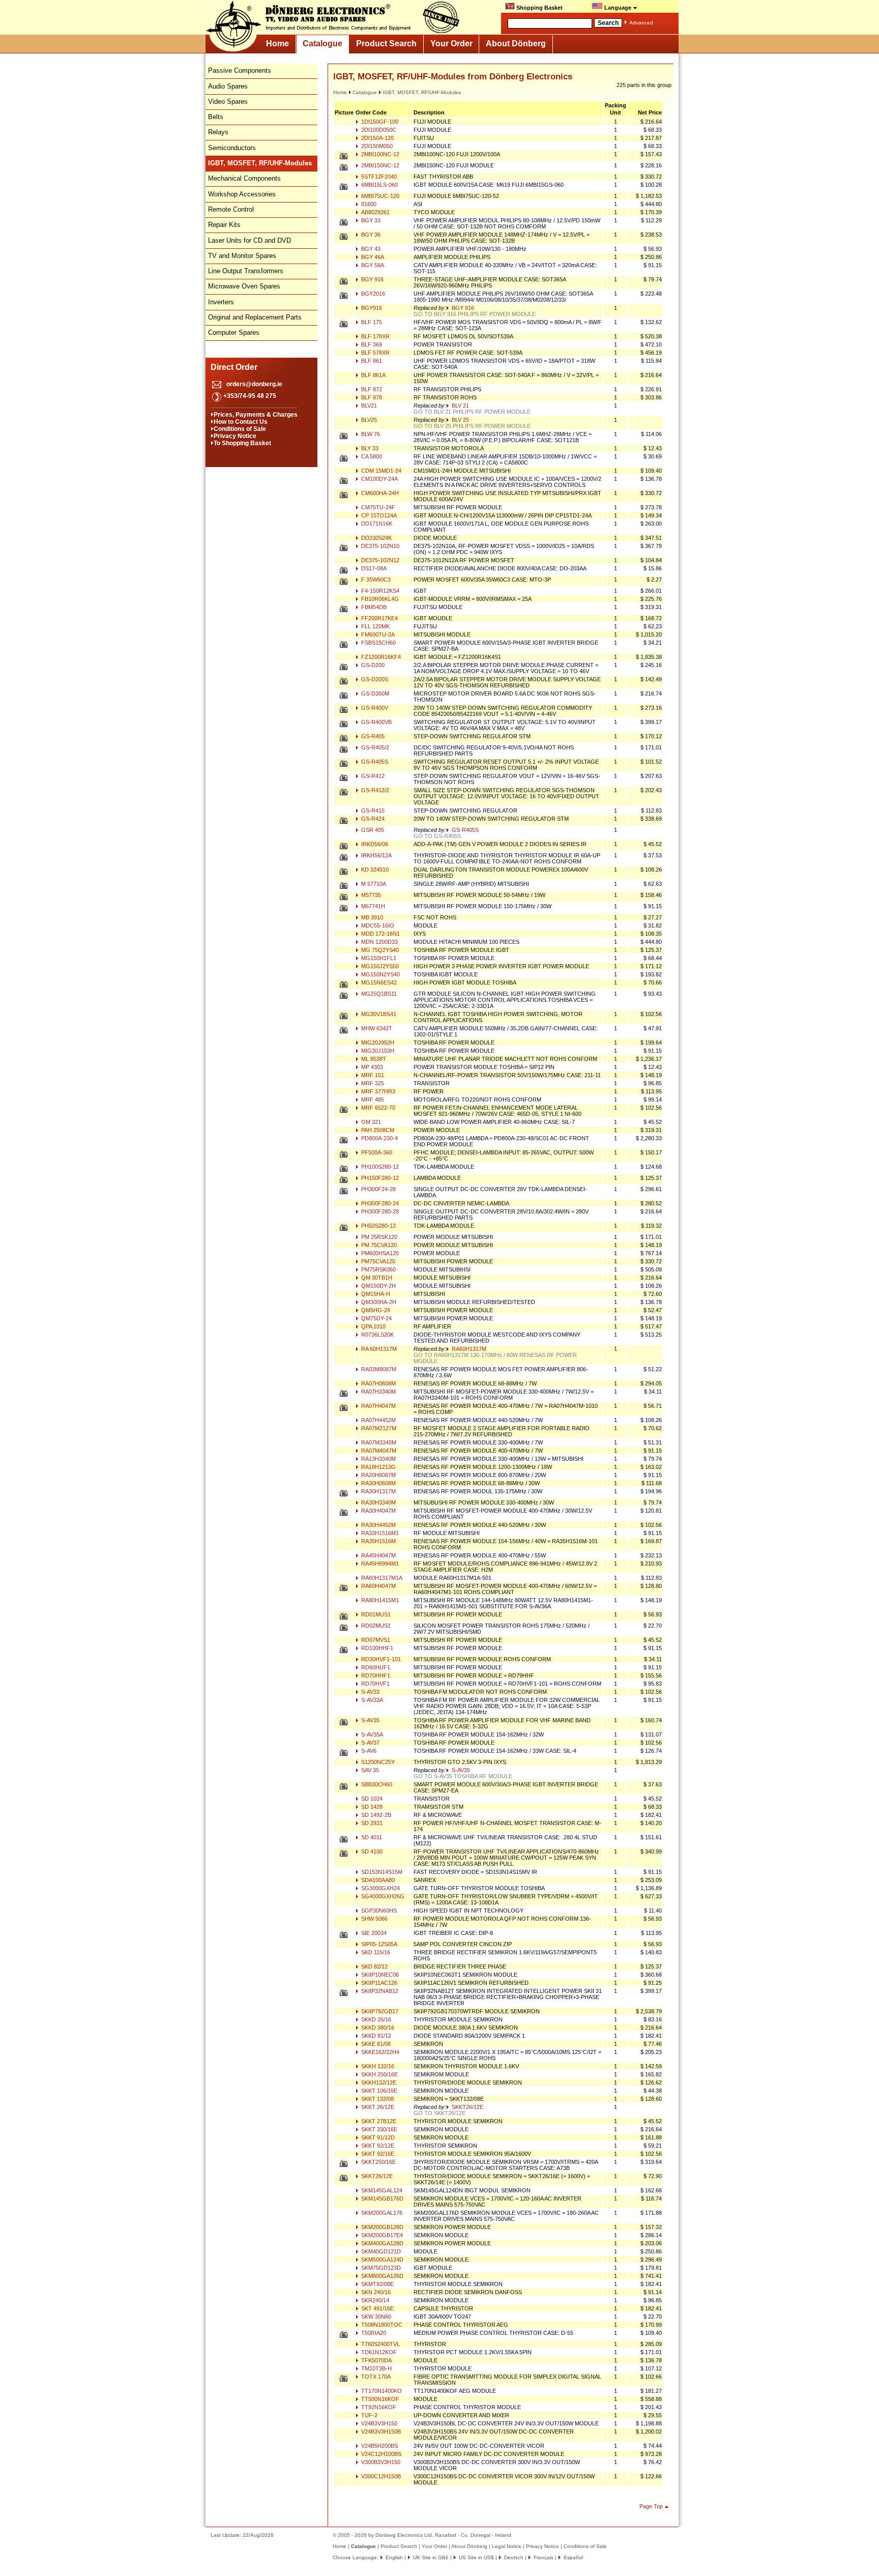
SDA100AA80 (377, 1880)
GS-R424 (372, 819)
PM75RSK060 (378, 1269)
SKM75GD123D (380, 2268)
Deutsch (513, 2557)
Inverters (221, 302)
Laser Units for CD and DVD (250, 240)
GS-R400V (374, 708)
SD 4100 (371, 1851)
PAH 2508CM (377, 1130)
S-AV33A (371, 1700)
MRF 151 (372, 1075)
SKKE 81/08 (375, 2044)
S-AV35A (371, 1734)
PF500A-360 (376, 1152)
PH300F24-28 (378, 1189)
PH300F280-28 (379, 1211)
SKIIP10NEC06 (379, 1975)
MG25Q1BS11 (378, 994)
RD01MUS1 (375, 1614)
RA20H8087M (378, 1475)
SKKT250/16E (378, 2162)
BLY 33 (369, 448)
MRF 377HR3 (377, 1091)
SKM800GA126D (382, 2276)
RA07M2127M (378, 1428)
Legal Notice (507, 2546)
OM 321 (370, 1122)
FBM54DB (373, 607)
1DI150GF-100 (379, 122)
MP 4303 (371, 1067)
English (393, 2557)
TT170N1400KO (381, 2391)
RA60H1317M (468, 1349)
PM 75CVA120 (378, 1245)
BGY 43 (370, 249)
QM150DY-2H (378, 1286)
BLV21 (368, 406)
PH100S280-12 (379, 1167)
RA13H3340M (378, 1459)
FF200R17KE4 (379, 618)
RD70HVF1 (375, 1684)
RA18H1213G (378, 1467)
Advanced (641, 23)
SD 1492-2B (375, 1815)
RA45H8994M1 (379, 1564)
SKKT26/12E (467, 2107)
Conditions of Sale (240, 429)
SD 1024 (371, 1799)
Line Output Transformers (246, 271)
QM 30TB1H (376, 1278)
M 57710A (373, 884)
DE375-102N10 (379, 546)
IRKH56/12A (376, 855)
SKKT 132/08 (377, 2099)
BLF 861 (371, 361)
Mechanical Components (244, 178)
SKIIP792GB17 (379, 2011)
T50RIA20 (373, 2333)
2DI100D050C (378, 130)
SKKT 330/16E (378, 2129)
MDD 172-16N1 (380, 934)
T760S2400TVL (380, 2344)
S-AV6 (368, 1751)
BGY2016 (372, 294)
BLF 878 (371, 397)
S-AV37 (370, 1743)
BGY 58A (372, 265)
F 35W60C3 (375, 580)
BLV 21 (460, 406)
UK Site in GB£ (431, 2557)
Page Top (651, 2506)
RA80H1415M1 (379, 1600)
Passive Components (240, 70)
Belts (216, 117)
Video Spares (228, 102)
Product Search (386, 44)
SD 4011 (371, 1837)
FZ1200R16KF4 (380, 657)
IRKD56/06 (374, 844)
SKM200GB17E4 (381, 2235)
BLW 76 (370, 434)
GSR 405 (372, 830)
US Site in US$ (476, 2557)
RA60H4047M (378, 1586)
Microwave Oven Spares (244, 286)
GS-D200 (372, 665)
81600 (368, 204)
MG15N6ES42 (378, 982)
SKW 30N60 (375, 2317)
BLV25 (368, 420)
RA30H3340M (378, 1502)
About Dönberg (516, 44)
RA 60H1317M (378, 1349)
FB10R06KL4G (379, 599)
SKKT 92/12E (377, 2146)
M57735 (370, 895)
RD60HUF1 (375, 1667)
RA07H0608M (378, 1383)
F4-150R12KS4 (379, 591)
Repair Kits (224, 225)
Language (618, 8)
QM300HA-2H (378, 1302)
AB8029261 (375, 212)
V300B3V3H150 (380, 2462)
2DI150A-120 (377, 138)
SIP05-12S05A (378, 1944)
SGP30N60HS (378, 1911)
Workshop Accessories (242, 194)
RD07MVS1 (375, 1640)
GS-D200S (374, 679)
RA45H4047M (378, 1555)
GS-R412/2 (374, 790)
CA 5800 (371, 456)
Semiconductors (232, 148)
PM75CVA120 (377, 1261)
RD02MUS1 (375, 1626)
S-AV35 (370, 1720)
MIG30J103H (377, 1051)
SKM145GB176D (382, 2198)
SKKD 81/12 (375, 2036)
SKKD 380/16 (377, 2028)
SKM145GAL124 (381, 2190)
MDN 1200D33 (379, 942)
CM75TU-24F (377, 507)
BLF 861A (373, 375)
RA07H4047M (378, 1406)
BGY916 (371, 308)
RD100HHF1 (376, 1648)
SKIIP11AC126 (378, 1983)
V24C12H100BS (380, 2454)
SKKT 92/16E (377, 2154)
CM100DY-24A (379, 479)
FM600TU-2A (377, 634)
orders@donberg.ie (254, 384)
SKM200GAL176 (381, 2213)
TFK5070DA (376, 2360)
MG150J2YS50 (379, 966)
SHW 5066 (374, 1919)
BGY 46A (372, 257)
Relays (218, 132)
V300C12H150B (380, 2476)
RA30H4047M (378, 1511)
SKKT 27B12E (378, 2121)
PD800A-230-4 (379, 1138)
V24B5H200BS (379, 2446)
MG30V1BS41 (378, 1014)
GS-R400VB (376, 722)
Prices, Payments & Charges (256, 415)
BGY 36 (370, 235)
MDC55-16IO (377, 925)
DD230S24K (376, 538)
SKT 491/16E (377, 2308)
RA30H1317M (378, 1491)
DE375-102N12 (379, 560)
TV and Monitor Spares (242, 256)
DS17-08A (373, 568)
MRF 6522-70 (377, 1108)
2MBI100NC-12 (379, 154)
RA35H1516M (378, 1541)
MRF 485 (372, 1099)
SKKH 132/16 (377, 2066)
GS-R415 (372, 811)
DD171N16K (376, 524)
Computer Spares (234, 332)
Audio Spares (228, 86)
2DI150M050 (376, 146)
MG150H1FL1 (378, 958)
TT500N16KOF (379, 2399)
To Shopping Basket (242, 443)
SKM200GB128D (382, 2227)
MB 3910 (371, 917)
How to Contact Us (241, 422)
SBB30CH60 (376, 1784)
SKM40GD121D (380, 2251)
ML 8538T (373, 1059)
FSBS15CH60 (378, 643)
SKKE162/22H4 (379, 2052)
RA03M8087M (378, 1369)
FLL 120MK (375, 626)
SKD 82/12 (374, 1966)
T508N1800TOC (381, 2325)
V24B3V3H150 (378, 2423)
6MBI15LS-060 (379, 185)
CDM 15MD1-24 (380, 471)
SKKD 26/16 (375, 2019)
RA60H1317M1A (381, 1578)
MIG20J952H (377, 1043)
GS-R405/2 (374, 747)
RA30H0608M (378, 1483)
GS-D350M (374, 693)
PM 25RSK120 (378, 1237)
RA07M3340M (378, 1442)
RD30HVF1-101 (380, 1659)
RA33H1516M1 (379, 1533)
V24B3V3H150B (380, 2432)
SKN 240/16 (375, 2292)
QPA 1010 (373, 1326)
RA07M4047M (378, 1451)
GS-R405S (374, 762)
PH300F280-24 (379, 1203)
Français (543, 2557)
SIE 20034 (373, 1933)
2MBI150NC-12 (379, 165)
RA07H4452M (378, 1420)
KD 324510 (374, 870)
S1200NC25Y (377, 1762)
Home (277, 44)
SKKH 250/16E (379, 2074)
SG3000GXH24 (380, 1888)
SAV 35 (369, 1770)
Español (573, 2557)
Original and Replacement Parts (255, 317)
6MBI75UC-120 (379, 196)
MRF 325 (372, 1083)
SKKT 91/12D (377, 2137)
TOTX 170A (375, 2377)
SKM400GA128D (382, 2243)
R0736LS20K (377, 1335)
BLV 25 (460, 420)
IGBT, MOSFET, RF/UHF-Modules (422, 92)
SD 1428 (371, 1807)
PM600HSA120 (379, 1253)
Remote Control (231, 209)
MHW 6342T (376, 1028)
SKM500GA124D (382, 2260)
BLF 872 (371, 389)
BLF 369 (371, 344)
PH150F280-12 (379, 1178)
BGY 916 (372, 279)
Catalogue (323, 44)
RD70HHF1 (375, 1675)
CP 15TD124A (378, 515)
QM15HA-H (375, 1294)
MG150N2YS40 (380, 974)
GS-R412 (372, 776)
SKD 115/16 (375, 1952)
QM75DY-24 (376, 1318)
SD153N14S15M (381, 1872)
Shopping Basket (539, 8)
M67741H (372, 906)
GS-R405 (372, 736)
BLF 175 (371, 322)
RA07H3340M (378, 1392)
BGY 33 (370, 220)
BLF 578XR (375, 353)
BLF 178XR (375, 336)
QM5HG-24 (375, 1310)
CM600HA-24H (379, 493)
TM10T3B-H (376, 2368)
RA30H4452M (378, 1525)
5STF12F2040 (378, 177)
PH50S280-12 (378, 1226)
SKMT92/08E (377, 2284)
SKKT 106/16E (378, 2091)
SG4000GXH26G (382, 1896)
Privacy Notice (235, 436)
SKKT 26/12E (377, 2107)
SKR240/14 (374, 2300)
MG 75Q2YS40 (379, 950)
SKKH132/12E (378, 2082)
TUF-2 (369, 2415)
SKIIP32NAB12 (379, 1991)
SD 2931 (371, 1823)
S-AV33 (370, 1692)
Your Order (451, 44)
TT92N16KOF (378, 2407)
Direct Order (234, 367)
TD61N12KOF (378, 2352)
